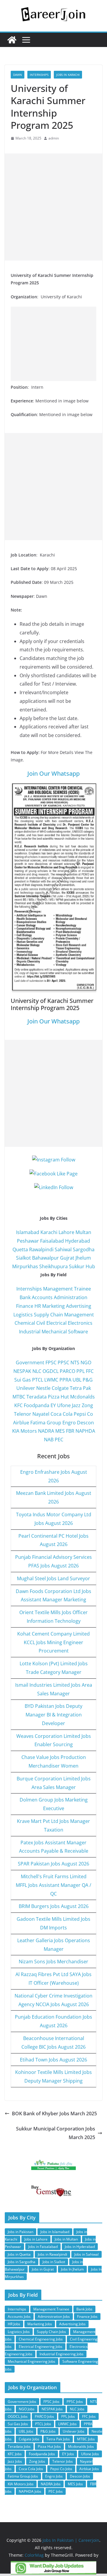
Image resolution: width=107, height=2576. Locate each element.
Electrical (56, 1323)
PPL (81, 1371)
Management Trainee (67, 1289)
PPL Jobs (68, 2416)
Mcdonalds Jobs (81, 2446)
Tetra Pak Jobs (58, 2439)
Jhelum (83, 1258)
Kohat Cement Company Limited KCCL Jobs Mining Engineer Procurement (53, 1642)
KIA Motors (25, 1431)
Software (78, 1332)
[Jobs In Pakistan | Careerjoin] (12, 40)
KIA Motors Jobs (21, 2484)
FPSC (51, 1363)
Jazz (76, 1405)
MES (60, 1431)
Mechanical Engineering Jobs (32, 2361)
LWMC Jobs (67, 2424)
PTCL (38, 1380)
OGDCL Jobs (18, 2416)
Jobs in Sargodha (22, 2262)
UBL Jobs (26, 2431)
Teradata (37, 1397)
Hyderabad (78, 1241)
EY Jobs (68, 2454)
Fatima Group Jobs (23, 2476)
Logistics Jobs (19, 2332)
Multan (83, 1232)
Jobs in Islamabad (55, 2232)
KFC (18, 1405)
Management (79, 1315)
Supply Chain (48, 1315)
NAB (49, 1440)
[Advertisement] (53, 207)
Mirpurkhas (25, 1266)
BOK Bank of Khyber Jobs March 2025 (54, 2114)
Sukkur (77, 1266)
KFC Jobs (15, 2454)
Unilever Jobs (74, 2431)
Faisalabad (52, 1241)
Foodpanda (37, 1405)
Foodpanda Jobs (42, 2454)
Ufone (64, 1405)
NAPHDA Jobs (30, 2491)
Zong (87, 1405)
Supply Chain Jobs (51, 2332)
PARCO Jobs (44, 2416)
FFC (90, 1371)
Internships (39, 75)
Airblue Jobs (89, 2469)
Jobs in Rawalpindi (52, 2254)
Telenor (23, 1414)
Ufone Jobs (90, 2454)
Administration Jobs (54, 2316)
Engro (69, 1423)
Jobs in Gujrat (43, 2269)
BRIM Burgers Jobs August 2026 (54, 1906)
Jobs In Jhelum (72, 2269)
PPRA (65, 1380)
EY (53, 1405)
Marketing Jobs (40, 2324)
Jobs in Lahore (36, 2239)
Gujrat (67, 1258)
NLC (37, 1371)
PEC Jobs (56, 2491)
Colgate (60, 1388)
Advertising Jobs (72, 2324)
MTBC (19, 1397)
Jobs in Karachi (68, 75)
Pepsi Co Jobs (61, 2469)
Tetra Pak (80, 1388)
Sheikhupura (53, 1266)
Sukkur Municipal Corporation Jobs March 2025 (56, 2133)
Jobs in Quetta (19, 2254)
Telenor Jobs (63, 2461)
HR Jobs (14, 2324)
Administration (71, 1297)
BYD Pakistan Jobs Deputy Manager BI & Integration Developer (53, 1715)
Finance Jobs (87, 2316)
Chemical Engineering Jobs (41, 2339)
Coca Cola (62, 1414)
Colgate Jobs (29, 2439)
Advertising (79, 1306)
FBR (70, 1431)
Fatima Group (46, 1423)
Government (30, 1363)
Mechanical (54, 1332)
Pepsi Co (83, 1414)
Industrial (30, 1332)
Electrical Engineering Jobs (41, 2347)
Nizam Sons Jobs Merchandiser (53, 1962)
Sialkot (23, 1258)
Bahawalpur (45, 1258)
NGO (86, 1363)
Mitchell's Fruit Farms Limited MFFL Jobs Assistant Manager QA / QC (53, 1885)
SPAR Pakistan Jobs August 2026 (53, 1864)
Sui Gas (23, 1380)
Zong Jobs (37, 2461)
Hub (90, 1266)
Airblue (21, 1423)
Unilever (26, 1388)
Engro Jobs (54, 2476)
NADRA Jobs (51, 2484)
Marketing (53, 1306)
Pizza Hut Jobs (49, 2446)
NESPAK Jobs (52, 2409)
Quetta (20, 1249)
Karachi (49, 1232)
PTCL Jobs (43, 2424)
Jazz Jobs (15, 2461)
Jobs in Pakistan (21, 2232)
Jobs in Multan (66, 2239)
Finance (25, 1306)
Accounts (42, 1297)
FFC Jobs (89, 2416)
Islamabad (28, 1232)
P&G (88, 1380)
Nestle (43, 1388)
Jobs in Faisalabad (43, 2247)
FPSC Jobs (51, 2402)
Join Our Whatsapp (53, 773)
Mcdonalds (82, 1397)
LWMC (51, 1380)
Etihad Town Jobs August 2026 (53, 2060)
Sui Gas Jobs (18, 2424)
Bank (25, 1297)
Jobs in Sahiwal (86, 2254)
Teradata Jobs (19, 2446)
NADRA (46, 1431)
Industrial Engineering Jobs (62, 2354)
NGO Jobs (27, 2409)
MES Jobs (75, 2484)
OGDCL (51, 1371)
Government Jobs (22, 2402)
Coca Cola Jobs (31, 2469)
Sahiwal (63, 1249)
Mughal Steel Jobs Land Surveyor (53, 1578)
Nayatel (41, 1414)
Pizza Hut (58, 1397)
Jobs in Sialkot (54, 2262)
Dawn (18, 75)
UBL (77, 1380)
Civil (41, 1323)
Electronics (80, 1323)
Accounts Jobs (19, 2316)
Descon (85, 1423)
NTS (75, 1363)
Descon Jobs (80, 2476)
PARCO (68, 1371)
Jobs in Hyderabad (80, 2247)
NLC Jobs (77, 2409)
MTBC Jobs (86, 2439)
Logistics (23, 1315)
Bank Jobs (84, 2309)
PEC (59, 1440)
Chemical (25, 1323)
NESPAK (22, 1371)
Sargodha (84, 1249)
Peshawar (28, 1241)
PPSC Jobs (75, 2402)
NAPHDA (85, 1431)
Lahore (66, 1232)
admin (54, 138)
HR (38, 1306)
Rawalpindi (41, 1249)
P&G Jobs (48, 2431)
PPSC (63, 1363)
